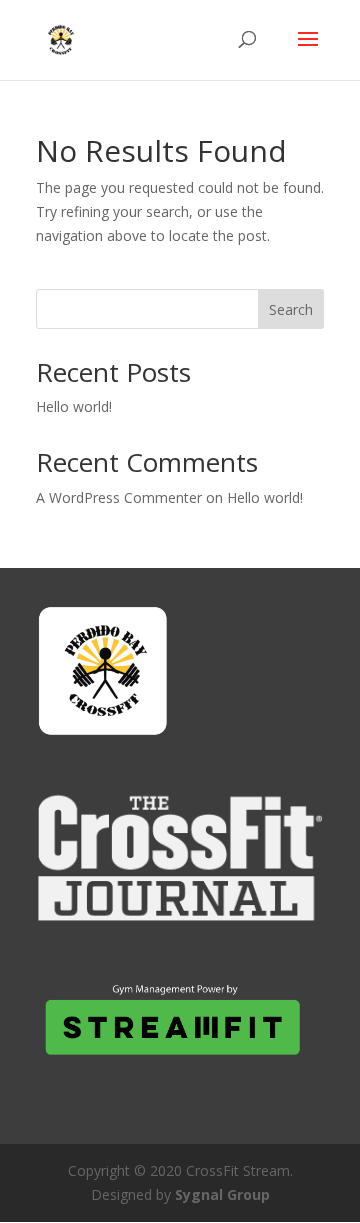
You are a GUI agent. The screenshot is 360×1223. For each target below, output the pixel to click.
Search (291, 309)
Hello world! (74, 406)
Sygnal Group (222, 1194)
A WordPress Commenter (119, 497)
